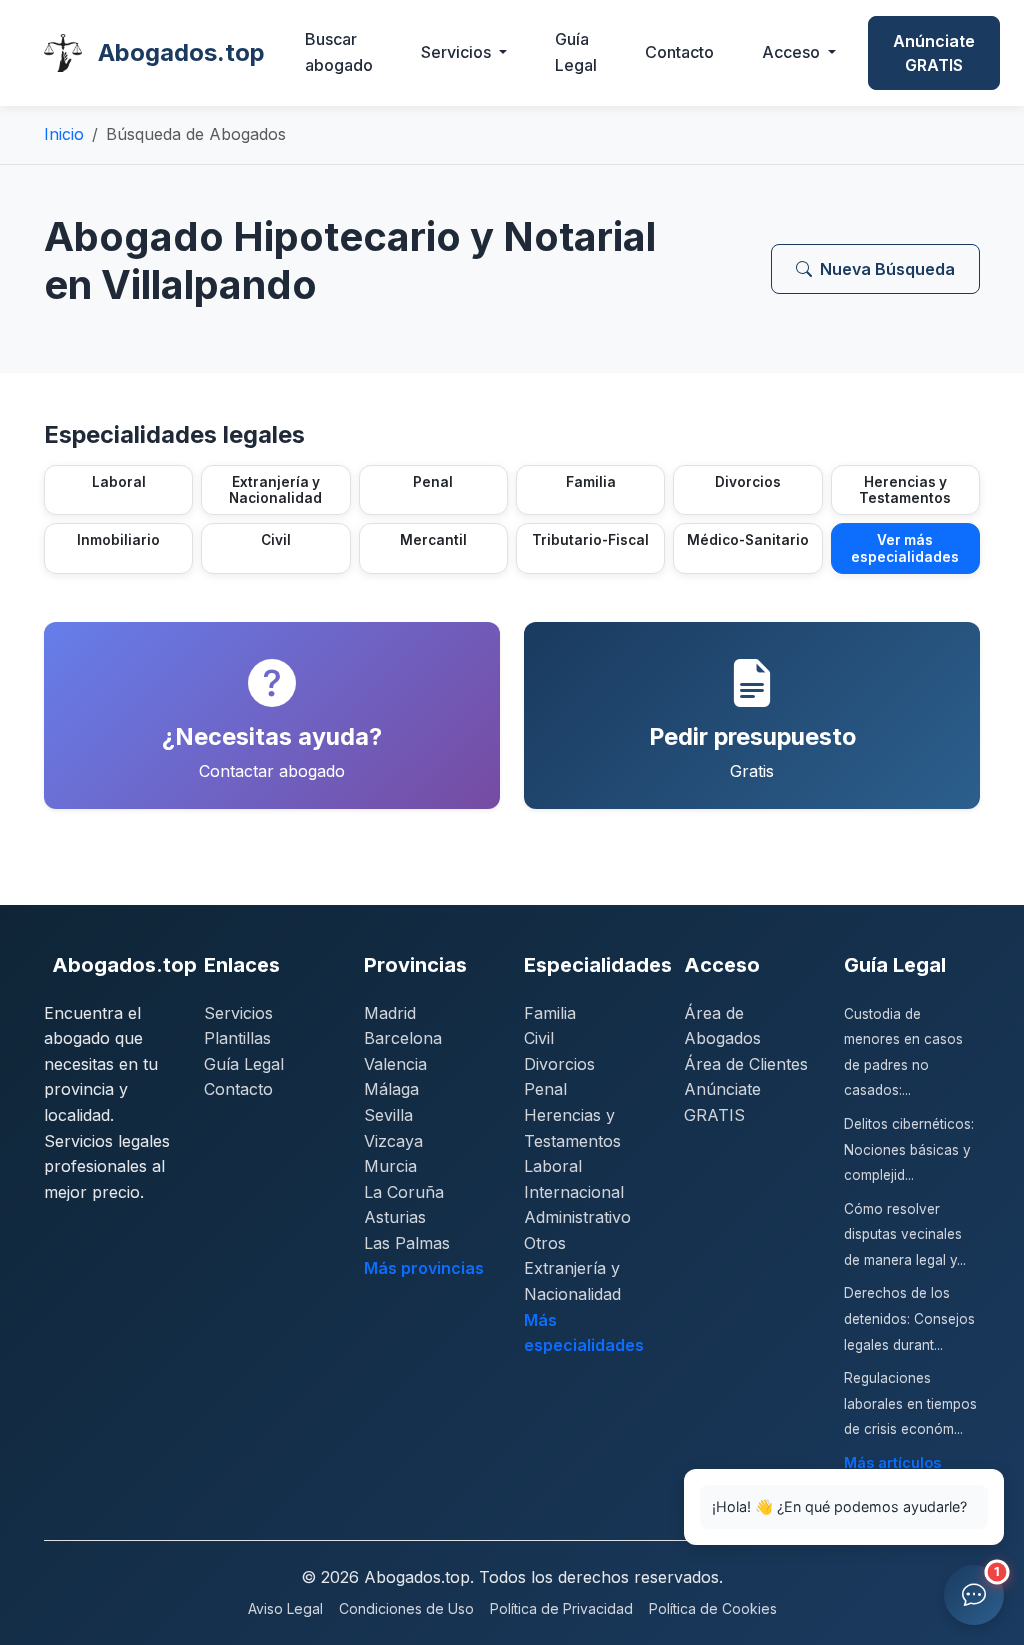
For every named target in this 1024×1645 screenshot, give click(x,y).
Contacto (679, 52)
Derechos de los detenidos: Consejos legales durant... (909, 1318)
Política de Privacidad (561, 1608)
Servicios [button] (458, 52)
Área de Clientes (746, 1064)
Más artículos (892, 1462)
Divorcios (559, 1064)
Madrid (390, 1013)
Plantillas (237, 1038)
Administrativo (577, 1217)
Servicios (238, 1013)
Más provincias (424, 1268)
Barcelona (403, 1038)
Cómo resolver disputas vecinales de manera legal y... (905, 1234)
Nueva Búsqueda (887, 269)
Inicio (64, 134)
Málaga (391, 1089)
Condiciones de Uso (406, 1608)
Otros (545, 1243)
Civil (539, 1038)
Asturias (395, 1217)
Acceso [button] (793, 52)
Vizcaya (393, 1141)
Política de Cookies (713, 1608)
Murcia (390, 1166)
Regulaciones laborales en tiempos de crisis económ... (910, 1403)
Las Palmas (407, 1243)
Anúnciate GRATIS (934, 53)
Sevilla (388, 1115)
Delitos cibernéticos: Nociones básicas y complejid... (909, 1149)
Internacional (574, 1192)
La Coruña (404, 1192)
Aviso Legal (285, 1608)
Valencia (395, 1064)
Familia (550, 1013)
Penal (545, 1089)
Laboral (553, 1166)
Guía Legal (576, 52)
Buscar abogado (339, 52)
